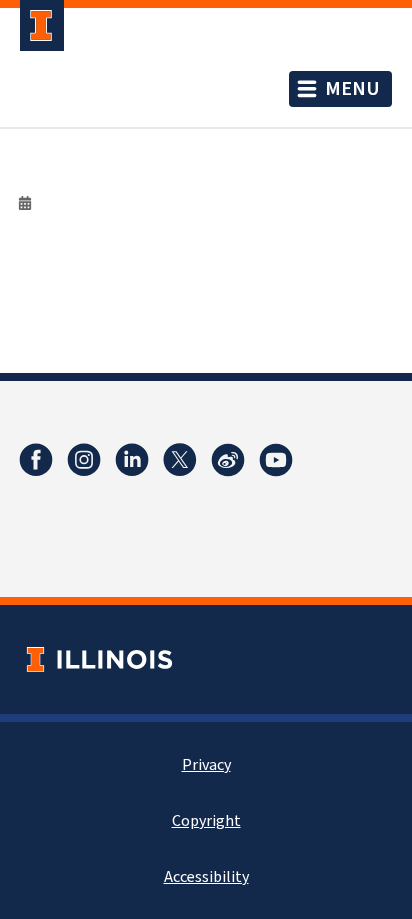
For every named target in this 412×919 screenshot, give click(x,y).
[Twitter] (180, 460)
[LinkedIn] (132, 460)
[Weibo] (228, 460)
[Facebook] (36, 460)
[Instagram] (84, 460)
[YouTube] (276, 460)
